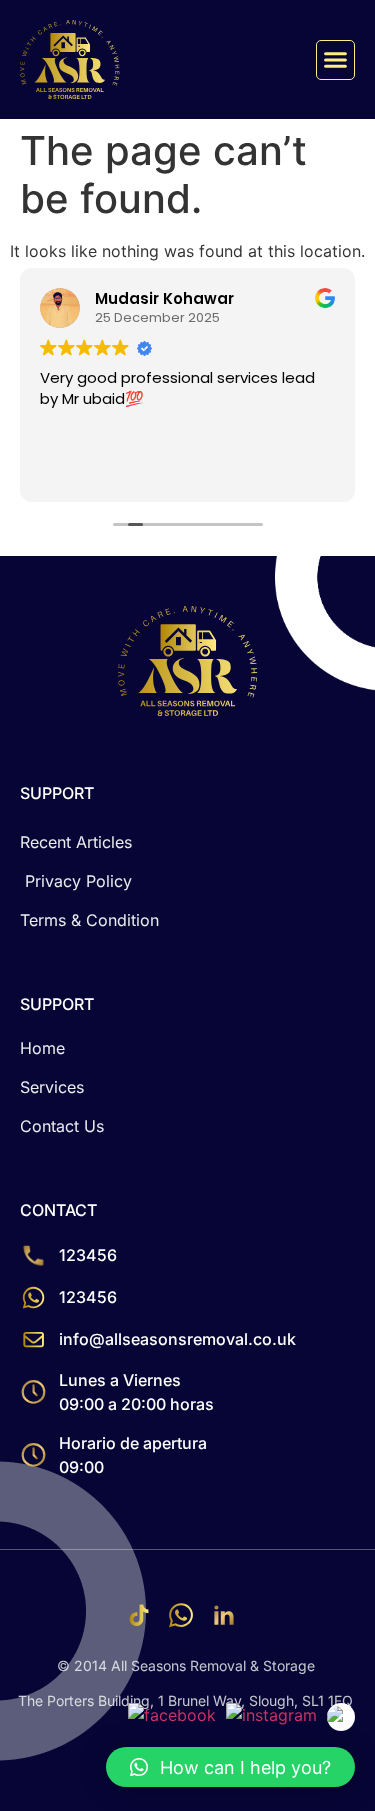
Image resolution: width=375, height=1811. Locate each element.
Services (52, 1087)
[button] (336, 60)
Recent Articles (76, 842)
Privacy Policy (78, 881)
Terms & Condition (89, 920)
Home (42, 1048)
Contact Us (62, 1126)
